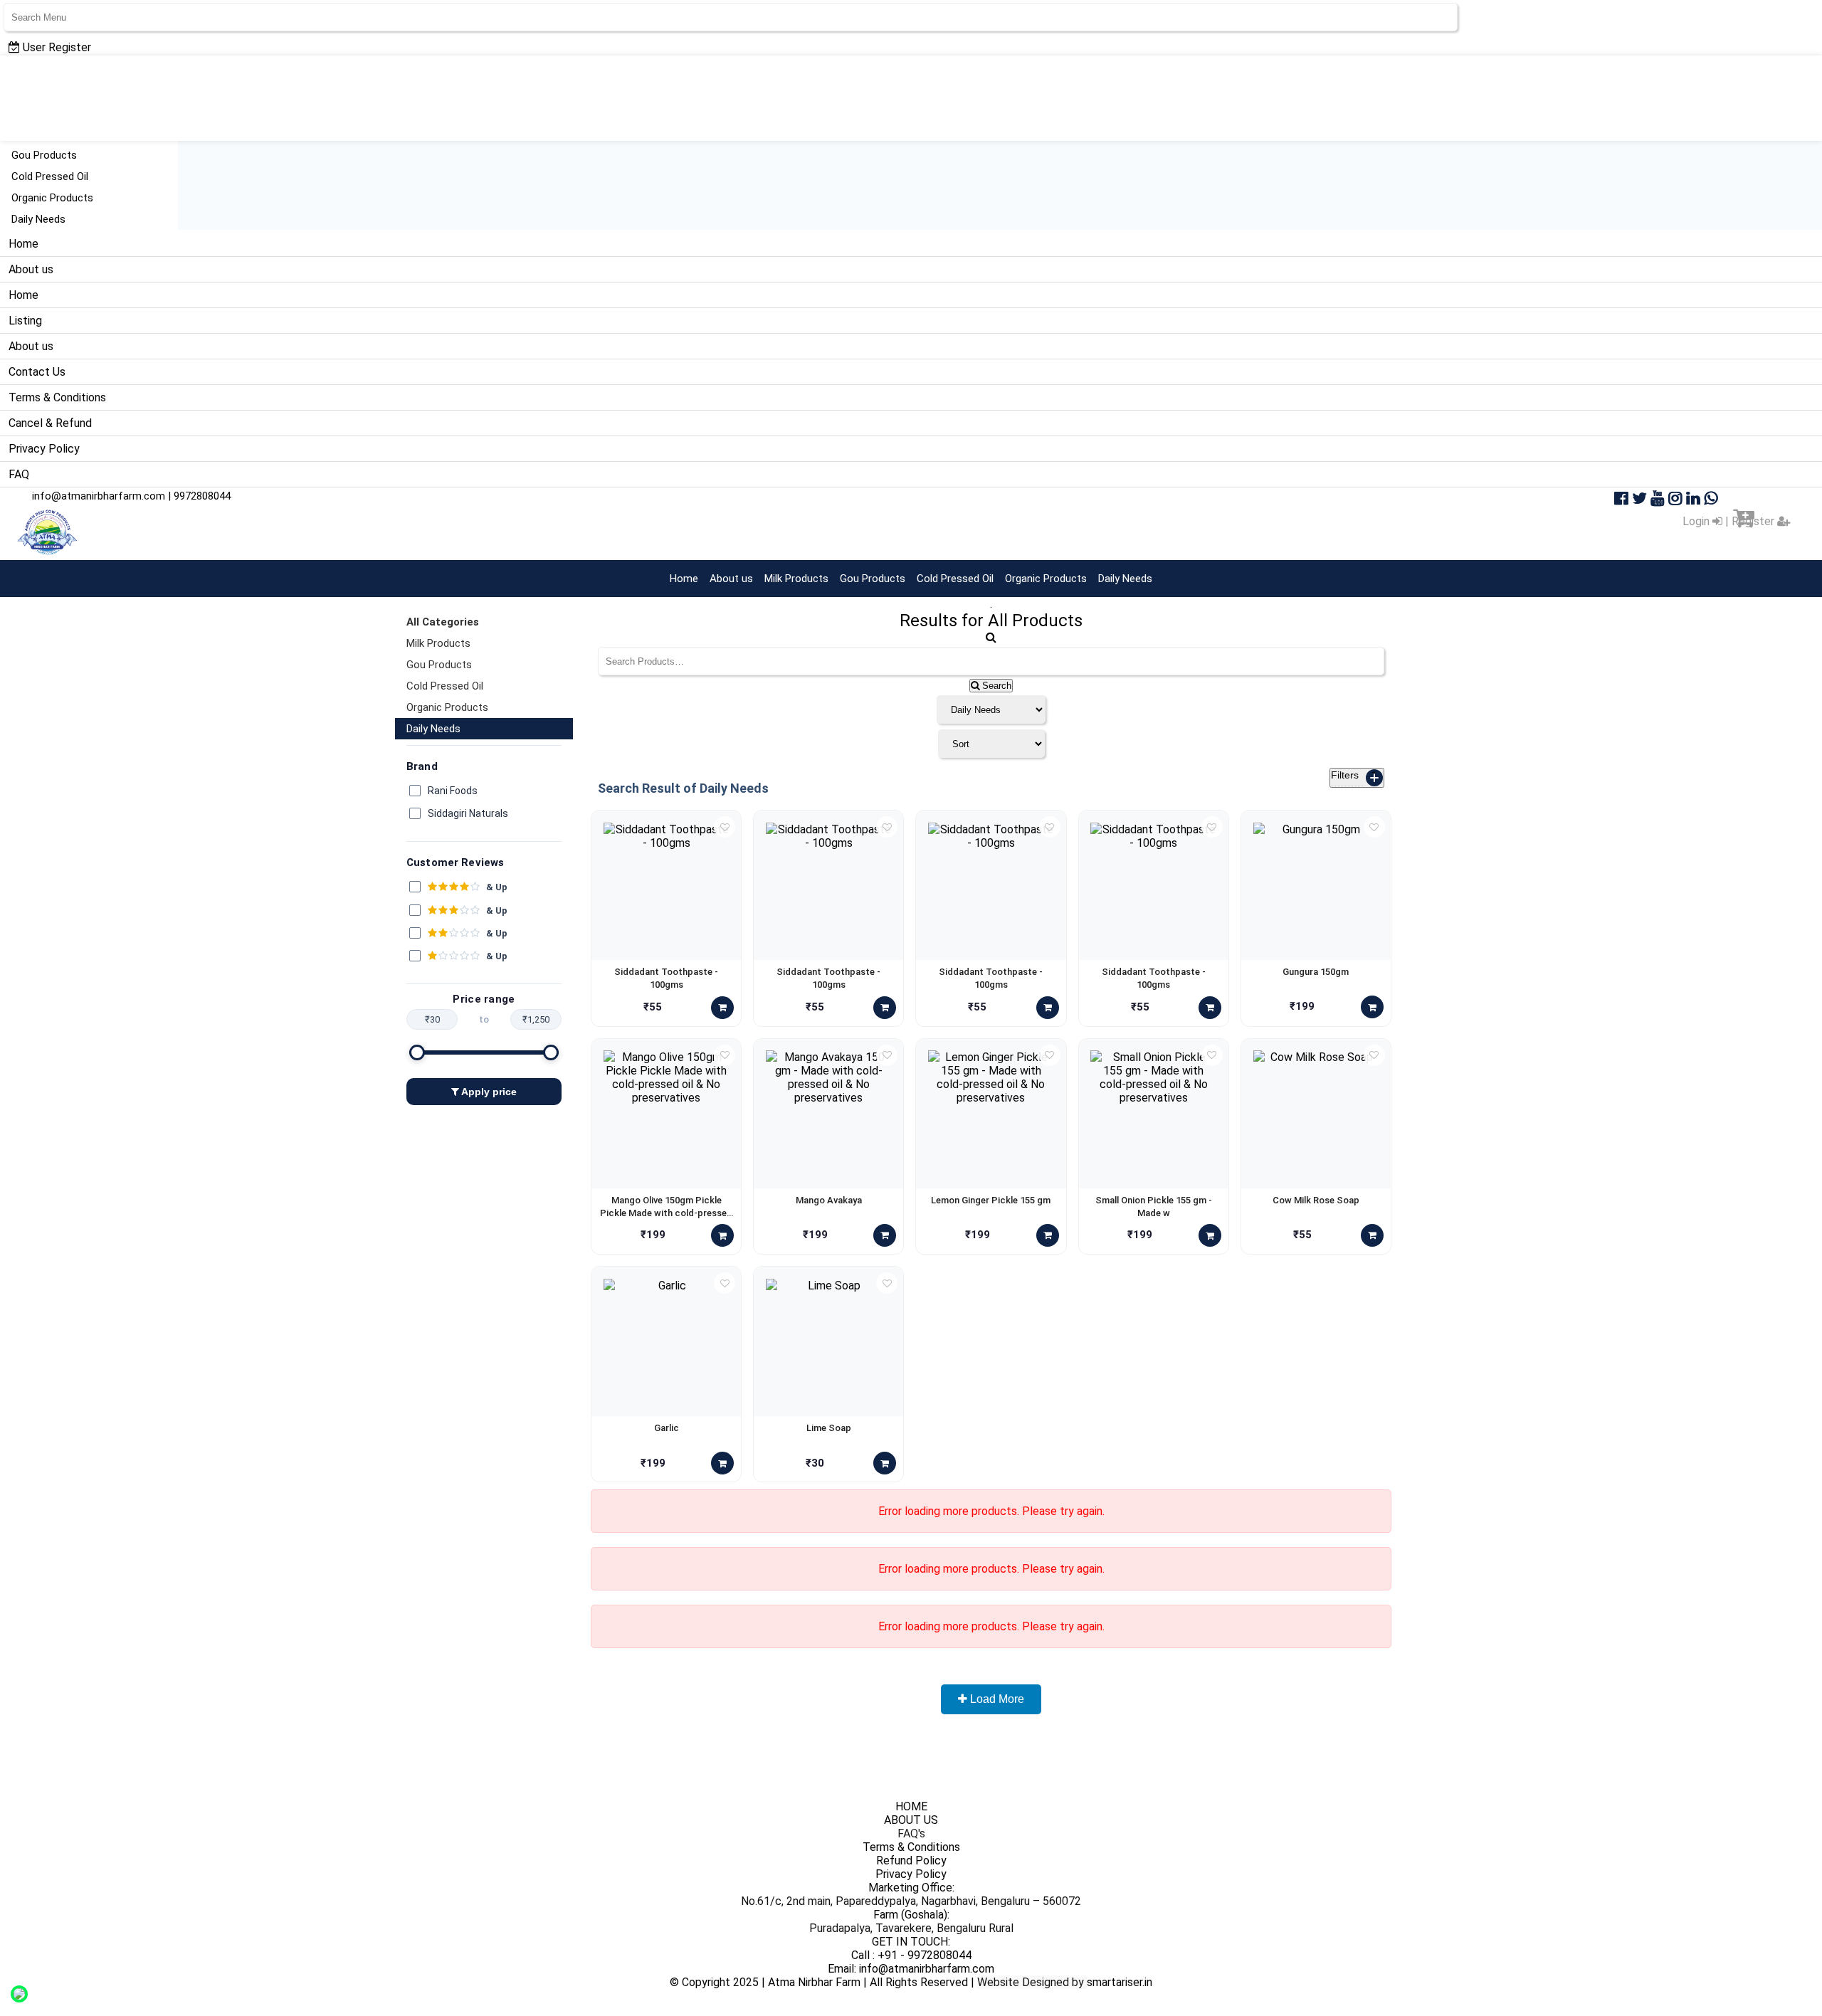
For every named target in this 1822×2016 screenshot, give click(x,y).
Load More (996, 1699)
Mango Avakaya (829, 1200)
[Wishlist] (725, 827)
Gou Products (44, 155)
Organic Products (52, 198)
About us (31, 269)
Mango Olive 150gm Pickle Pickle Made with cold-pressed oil (666, 1207)
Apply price (488, 1092)
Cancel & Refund (50, 423)
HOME (911, 1806)
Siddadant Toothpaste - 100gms (666, 978)
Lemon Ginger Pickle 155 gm (991, 1200)
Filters (1354, 775)
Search (995, 686)
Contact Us (37, 372)
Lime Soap (829, 1428)
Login (1697, 521)
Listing (25, 321)
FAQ (19, 474)
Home (23, 244)
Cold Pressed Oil (50, 176)
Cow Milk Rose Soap (1316, 1200)
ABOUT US (911, 1820)
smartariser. (1116, 1982)
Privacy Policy (44, 449)
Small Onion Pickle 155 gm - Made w (1154, 1207)
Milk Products (796, 579)
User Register (56, 47)
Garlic (667, 1428)
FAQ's (911, 1833)
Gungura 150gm (1316, 972)
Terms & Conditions (57, 397)
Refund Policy (911, 1861)
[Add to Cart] (722, 1008)
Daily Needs (38, 219)
